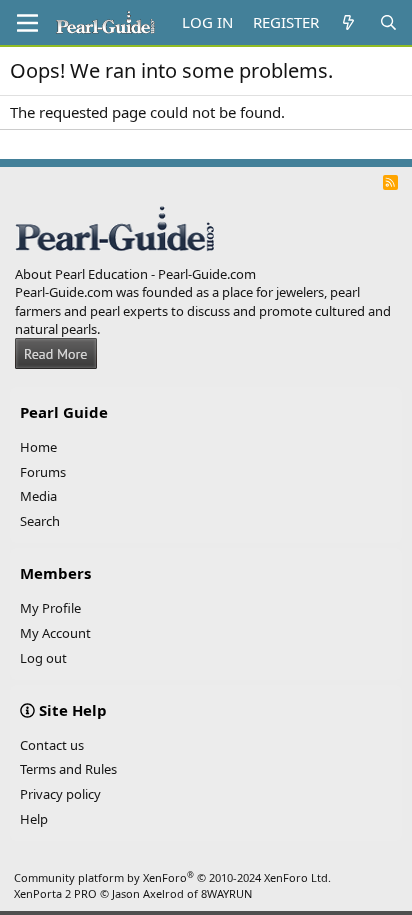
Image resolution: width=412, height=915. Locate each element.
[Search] (388, 22)
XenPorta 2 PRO (55, 893)
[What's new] (348, 22)
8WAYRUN (226, 893)
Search (40, 521)
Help (34, 819)
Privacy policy (60, 794)
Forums (43, 472)
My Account (55, 633)
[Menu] (27, 23)
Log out (43, 658)
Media (38, 496)
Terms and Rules (68, 769)
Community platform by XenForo (172, 877)
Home (38, 447)
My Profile (50, 608)
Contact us (52, 745)
